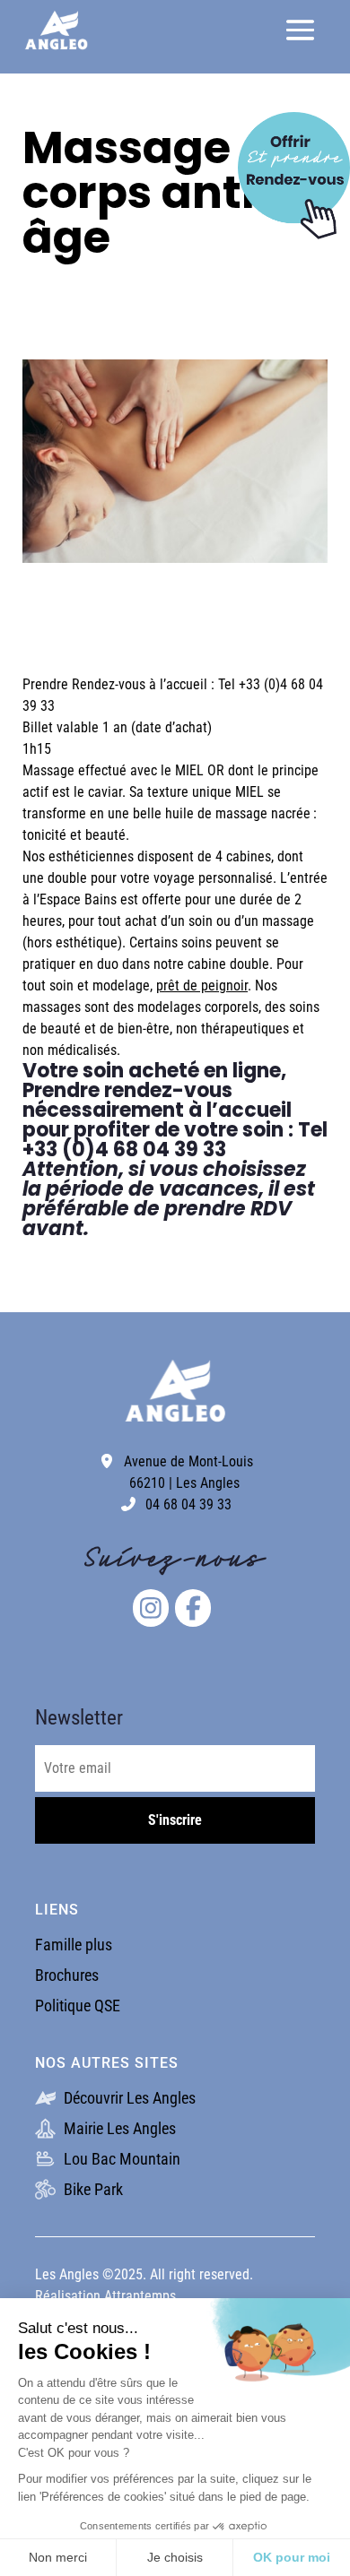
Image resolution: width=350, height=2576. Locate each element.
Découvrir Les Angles (128, 2098)
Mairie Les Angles (118, 2128)
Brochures (67, 1975)
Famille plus (74, 1945)
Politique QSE (78, 2005)
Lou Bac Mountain (120, 2159)
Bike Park (92, 2189)
